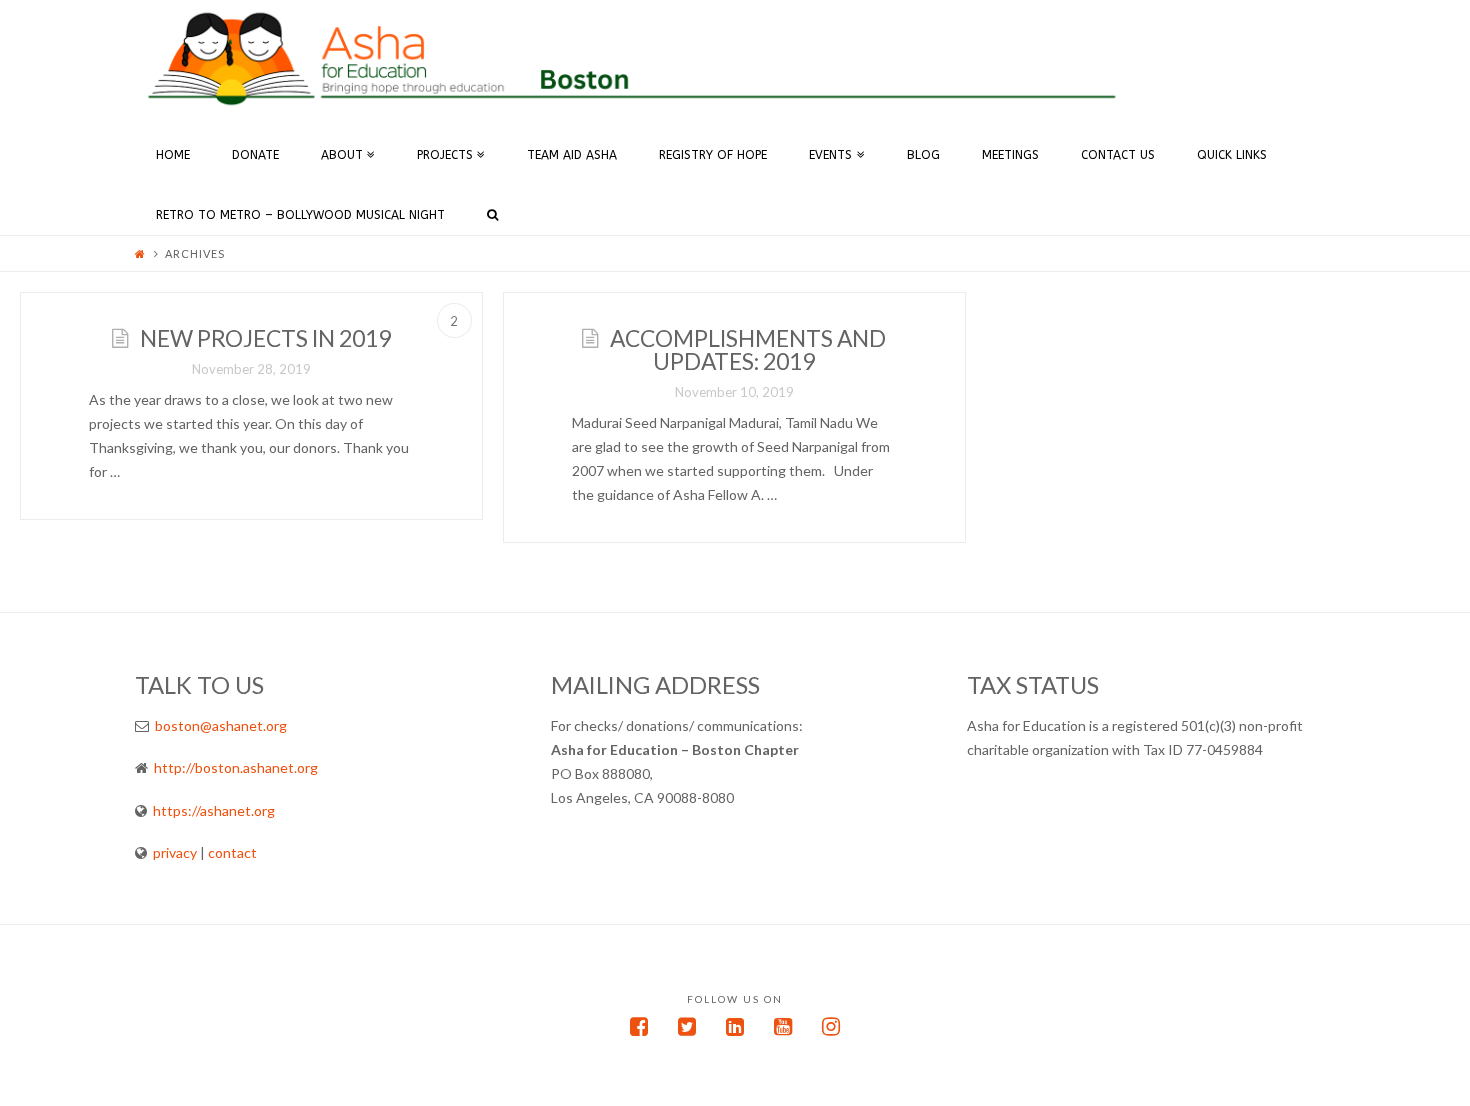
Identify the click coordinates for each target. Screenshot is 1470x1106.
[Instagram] (831, 1026)
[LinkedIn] (735, 1026)
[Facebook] (639, 1026)
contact (232, 852)
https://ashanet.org (214, 810)
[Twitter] (687, 1026)
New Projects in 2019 (265, 338)
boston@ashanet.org (221, 725)
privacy (173, 852)
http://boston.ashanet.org (236, 767)
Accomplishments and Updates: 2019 (748, 350)
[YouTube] (783, 1026)
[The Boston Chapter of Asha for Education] (635, 57)
